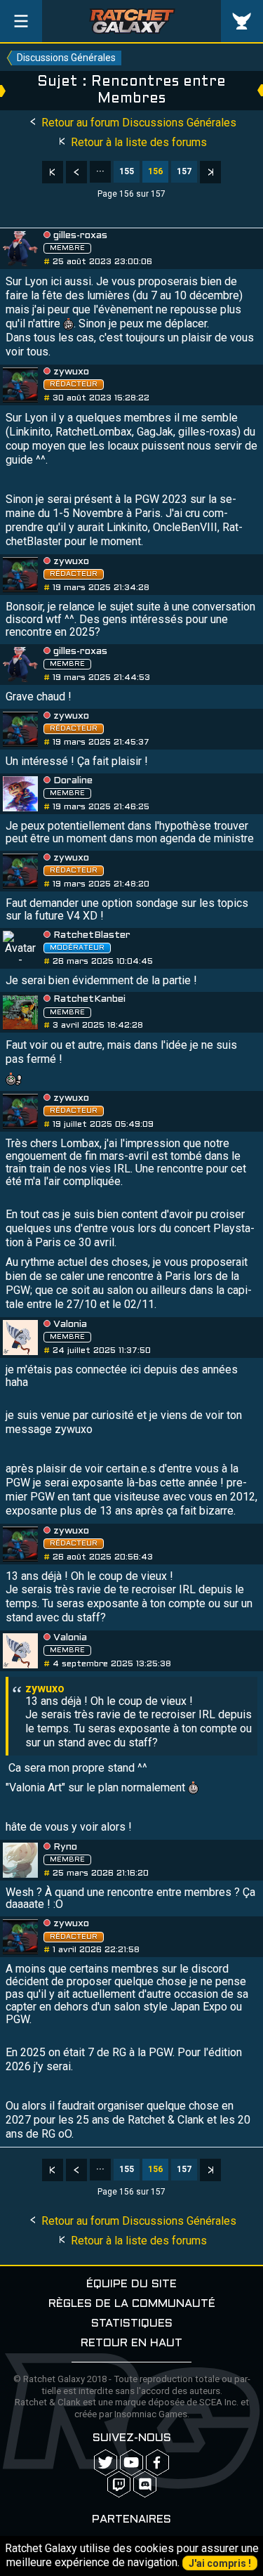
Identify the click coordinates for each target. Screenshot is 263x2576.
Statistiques (132, 2323)
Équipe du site (131, 2284)
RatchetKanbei (89, 999)
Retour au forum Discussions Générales (137, 123)
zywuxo (71, 372)
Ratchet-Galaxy (132, 21)
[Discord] (145, 2484)
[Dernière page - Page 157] (210, 172)
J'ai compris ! (220, 2563)
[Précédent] (76, 172)
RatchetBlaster (92, 935)
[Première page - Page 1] (53, 172)
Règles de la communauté (132, 2304)
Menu (21, 21)
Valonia (70, 1325)
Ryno (65, 1847)
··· (100, 171)
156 (155, 171)
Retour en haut (131, 2343)
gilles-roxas (80, 236)
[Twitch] (119, 2484)
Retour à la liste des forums (137, 142)
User (242, 21)
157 (184, 171)
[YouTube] (131, 2463)
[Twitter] (106, 2463)
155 (127, 171)
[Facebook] (157, 2463)
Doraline (73, 781)
